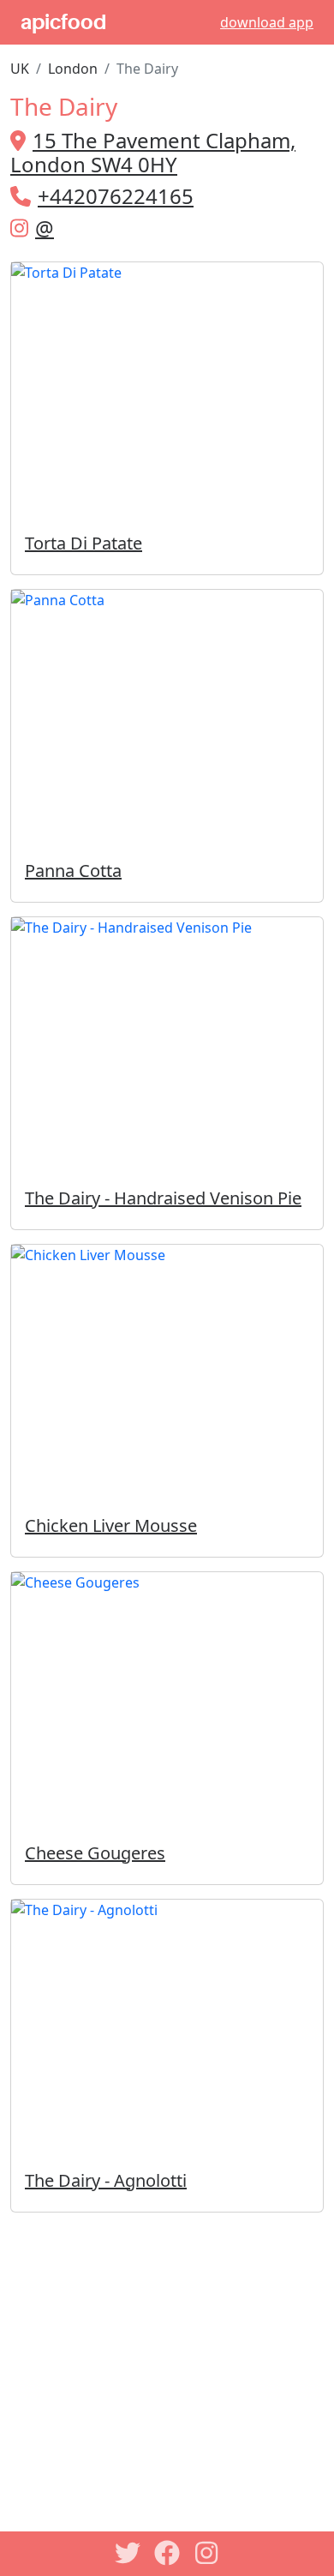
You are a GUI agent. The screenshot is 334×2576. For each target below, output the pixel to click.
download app (267, 22)
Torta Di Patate (83, 543)
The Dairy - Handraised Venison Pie (163, 1198)
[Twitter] (128, 2553)
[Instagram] (206, 2553)
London (73, 69)
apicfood (63, 22)
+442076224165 (116, 196)
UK (20, 69)
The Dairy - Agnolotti (106, 2180)
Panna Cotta (73, 871)
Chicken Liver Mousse (111, 1525)
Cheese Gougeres (95, 1853)
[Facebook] (167, 2553)
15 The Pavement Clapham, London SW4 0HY (153, 153)
